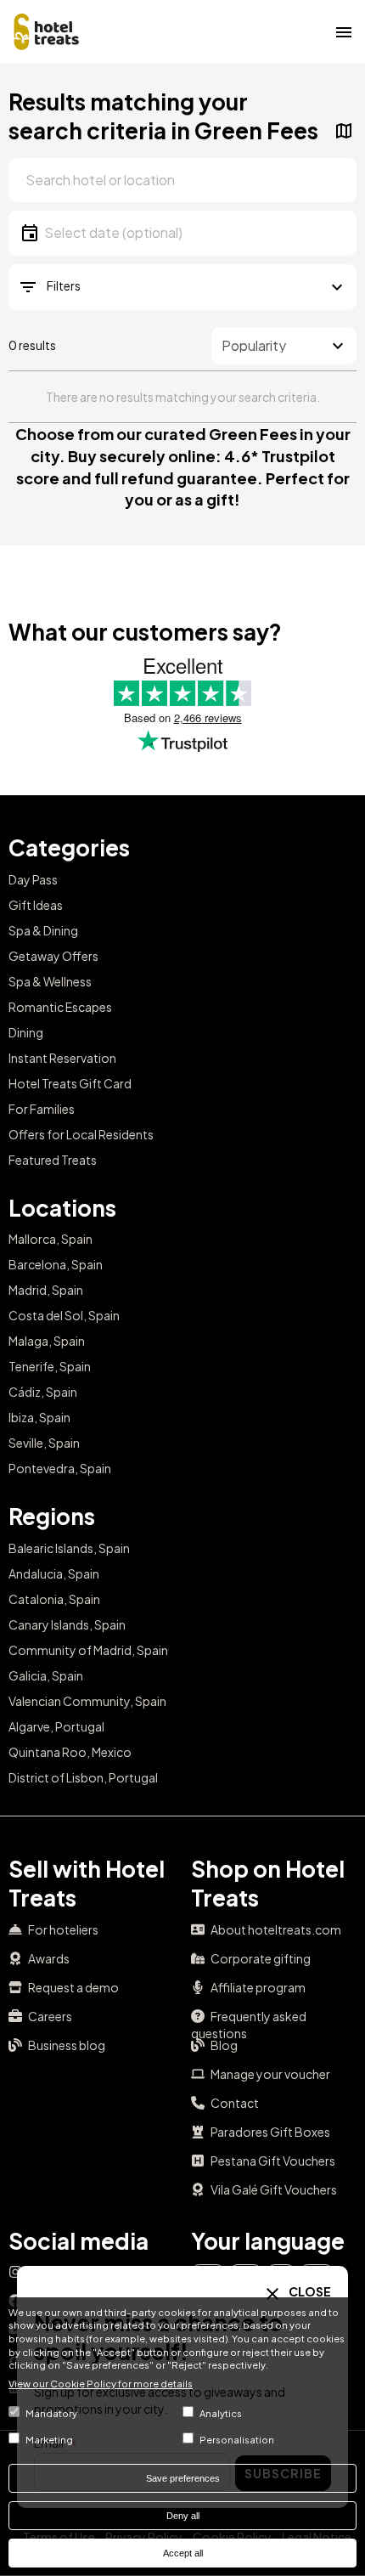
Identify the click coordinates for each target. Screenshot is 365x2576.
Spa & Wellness (50, 981)
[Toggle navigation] (344, 31)
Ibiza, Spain (39, 1417)
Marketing (49, 2439)
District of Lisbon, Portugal (83, 1777)
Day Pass (33, 879)
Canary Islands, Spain (67, 1624)
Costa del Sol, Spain (64, 1315)
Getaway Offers (53, 956)
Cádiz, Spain (43, 1392)
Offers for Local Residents (81, 1134)
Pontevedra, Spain (60, 1468)
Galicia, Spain (46, 1675)
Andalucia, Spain (54, 1573)
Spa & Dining (43, 930)
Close (309, 2291)
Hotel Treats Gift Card (70, 1083)
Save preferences (183, 2478)
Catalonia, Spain (54, 1599)
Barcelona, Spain (56, 1264)
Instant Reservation (62, 1058)
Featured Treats (53, 1160)
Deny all (183, 2516)
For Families (42, 1109)
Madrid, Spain (46, 1290)
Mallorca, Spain (51, 1239)
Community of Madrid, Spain (88, 1650)
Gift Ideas (36, 905)
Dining (26, 1032)
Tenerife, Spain (50, 1366)
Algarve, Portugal (56, 1726)
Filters (64, 285)
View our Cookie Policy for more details (101, 2383)
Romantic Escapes (60, 1007)
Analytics (221, 2413)
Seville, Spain (44, 1443)
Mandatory (51, 2413)
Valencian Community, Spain (87, 1701)
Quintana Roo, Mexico (70, 1752)
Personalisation (237, 2439)
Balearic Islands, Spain (69, 1548)
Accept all (183, 2553)
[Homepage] (47, 30)
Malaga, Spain (47, 1341)
